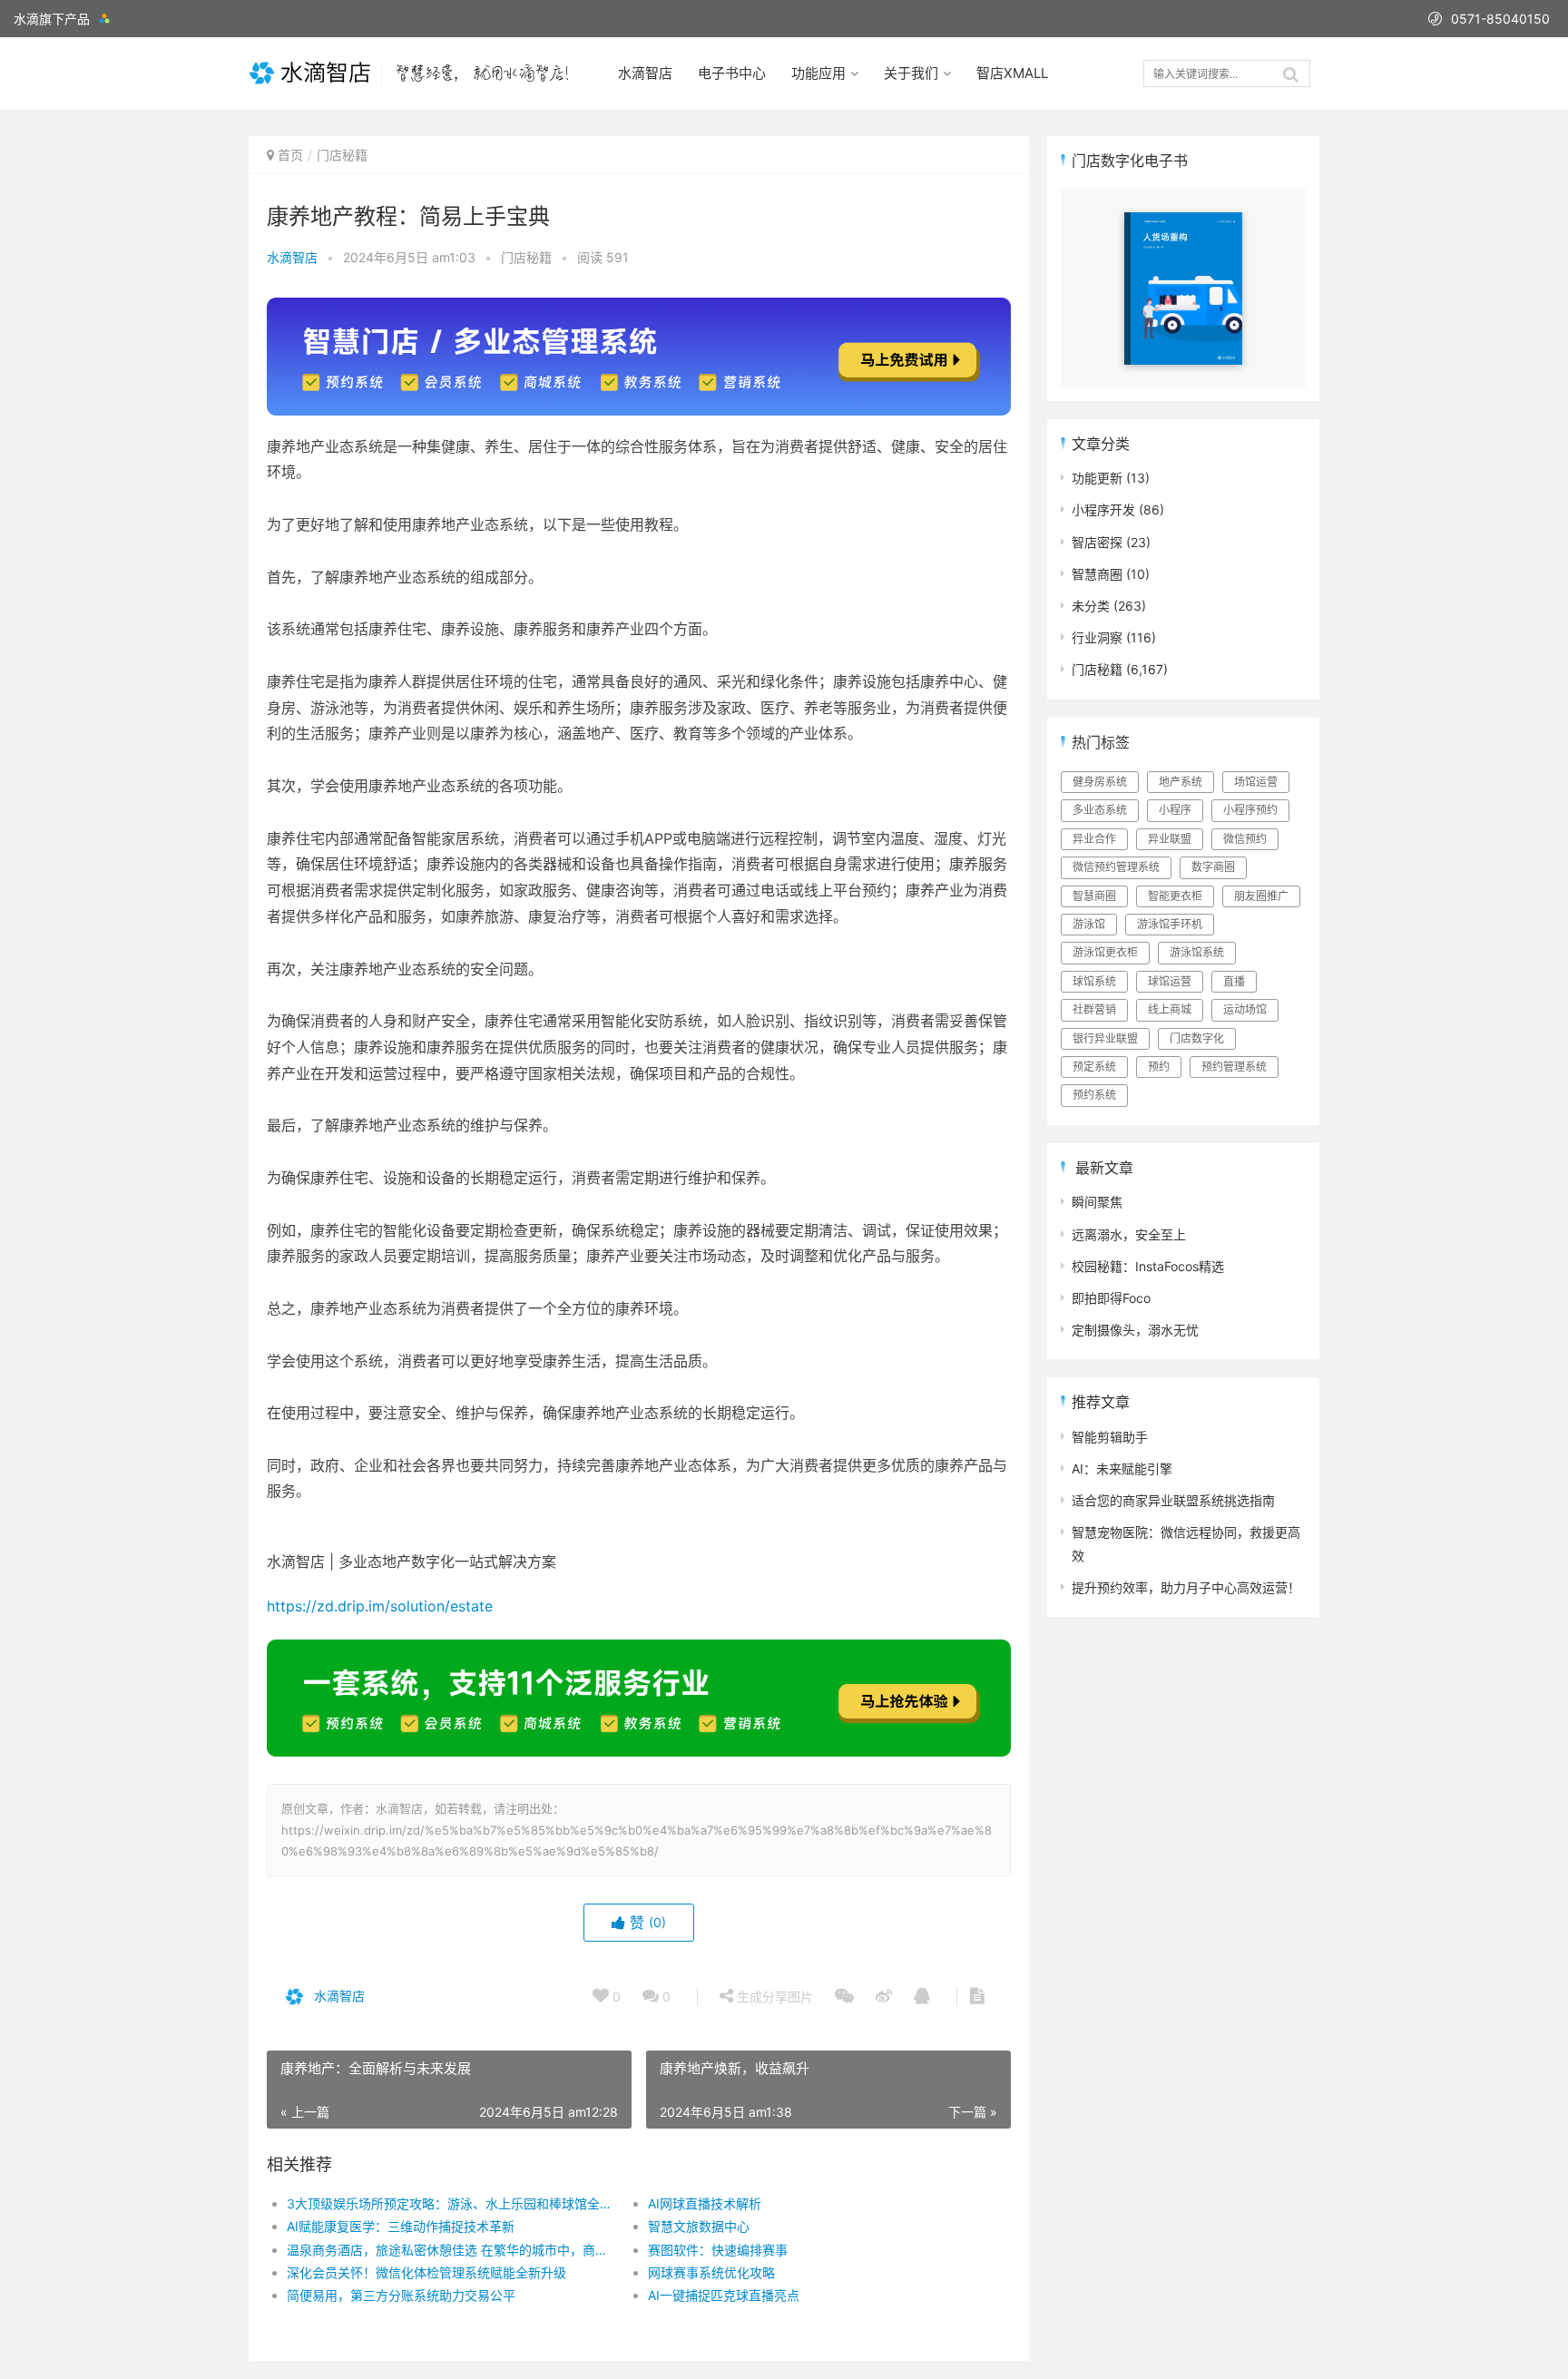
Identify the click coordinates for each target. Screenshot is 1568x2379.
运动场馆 (1245, 1009)
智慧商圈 (1097, 574)
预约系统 (1094, 1095)
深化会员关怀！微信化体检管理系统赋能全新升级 (426, 2272)
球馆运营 (1170, 981)
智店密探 (1097, 542)
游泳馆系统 (1197, 952)
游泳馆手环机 (1170, 924)
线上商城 (1170, 1009)
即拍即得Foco (1111, 1298)
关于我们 (911, 73)
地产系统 (1181, 782)
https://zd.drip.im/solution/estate (380, 1606)
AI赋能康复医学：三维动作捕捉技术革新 (401, 2226)
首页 (290, 155)
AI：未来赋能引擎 (1122, 1469)
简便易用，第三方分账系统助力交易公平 (401, 2295)
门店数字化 (1197, 1038)
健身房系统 (1100, 782)
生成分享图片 (773, 1997)
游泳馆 (1089, 924)
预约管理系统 (1234, 1067)
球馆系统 (1094, 981)
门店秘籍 (342, 155)
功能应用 (818, 73)
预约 (1159, 1067)
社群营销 (1094, 1009)
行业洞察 (1097, 637)
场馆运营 (1256, 782)
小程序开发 (1103, 509)
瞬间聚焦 (1097, 1202)
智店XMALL (1012, 73)
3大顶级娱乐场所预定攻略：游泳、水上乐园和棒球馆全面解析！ (449, 2203)
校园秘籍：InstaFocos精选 (1148, 1266)
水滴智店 (645, 73)
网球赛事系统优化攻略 (711, 2272)
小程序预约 (1250, 810)
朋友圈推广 (1261, 896)
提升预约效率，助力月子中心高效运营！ (1186, 1587)
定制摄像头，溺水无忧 (1135, 1330)
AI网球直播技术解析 (705, 2203)
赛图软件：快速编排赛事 (718, 2250)
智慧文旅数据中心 (699, 2226)
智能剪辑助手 (1110, 1437)
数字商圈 (1213, 867)
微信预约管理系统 (1116, 867)
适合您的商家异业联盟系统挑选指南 (1173, 1500)
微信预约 (1245, 839)
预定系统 (1094, 1067)
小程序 (1175, 810)
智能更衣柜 (1175, 896)
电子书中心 (732, 73)
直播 (1234, 981)
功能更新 (1097, 478)
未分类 (1091, 606)
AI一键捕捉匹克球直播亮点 (724, 2295)
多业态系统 (1100, 810)
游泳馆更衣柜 (1105, 952)
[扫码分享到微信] (844, 1997)
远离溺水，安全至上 (1129, 1234)
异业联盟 (1170, 839)
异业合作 (1094, 839)
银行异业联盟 (1105, 1038)
